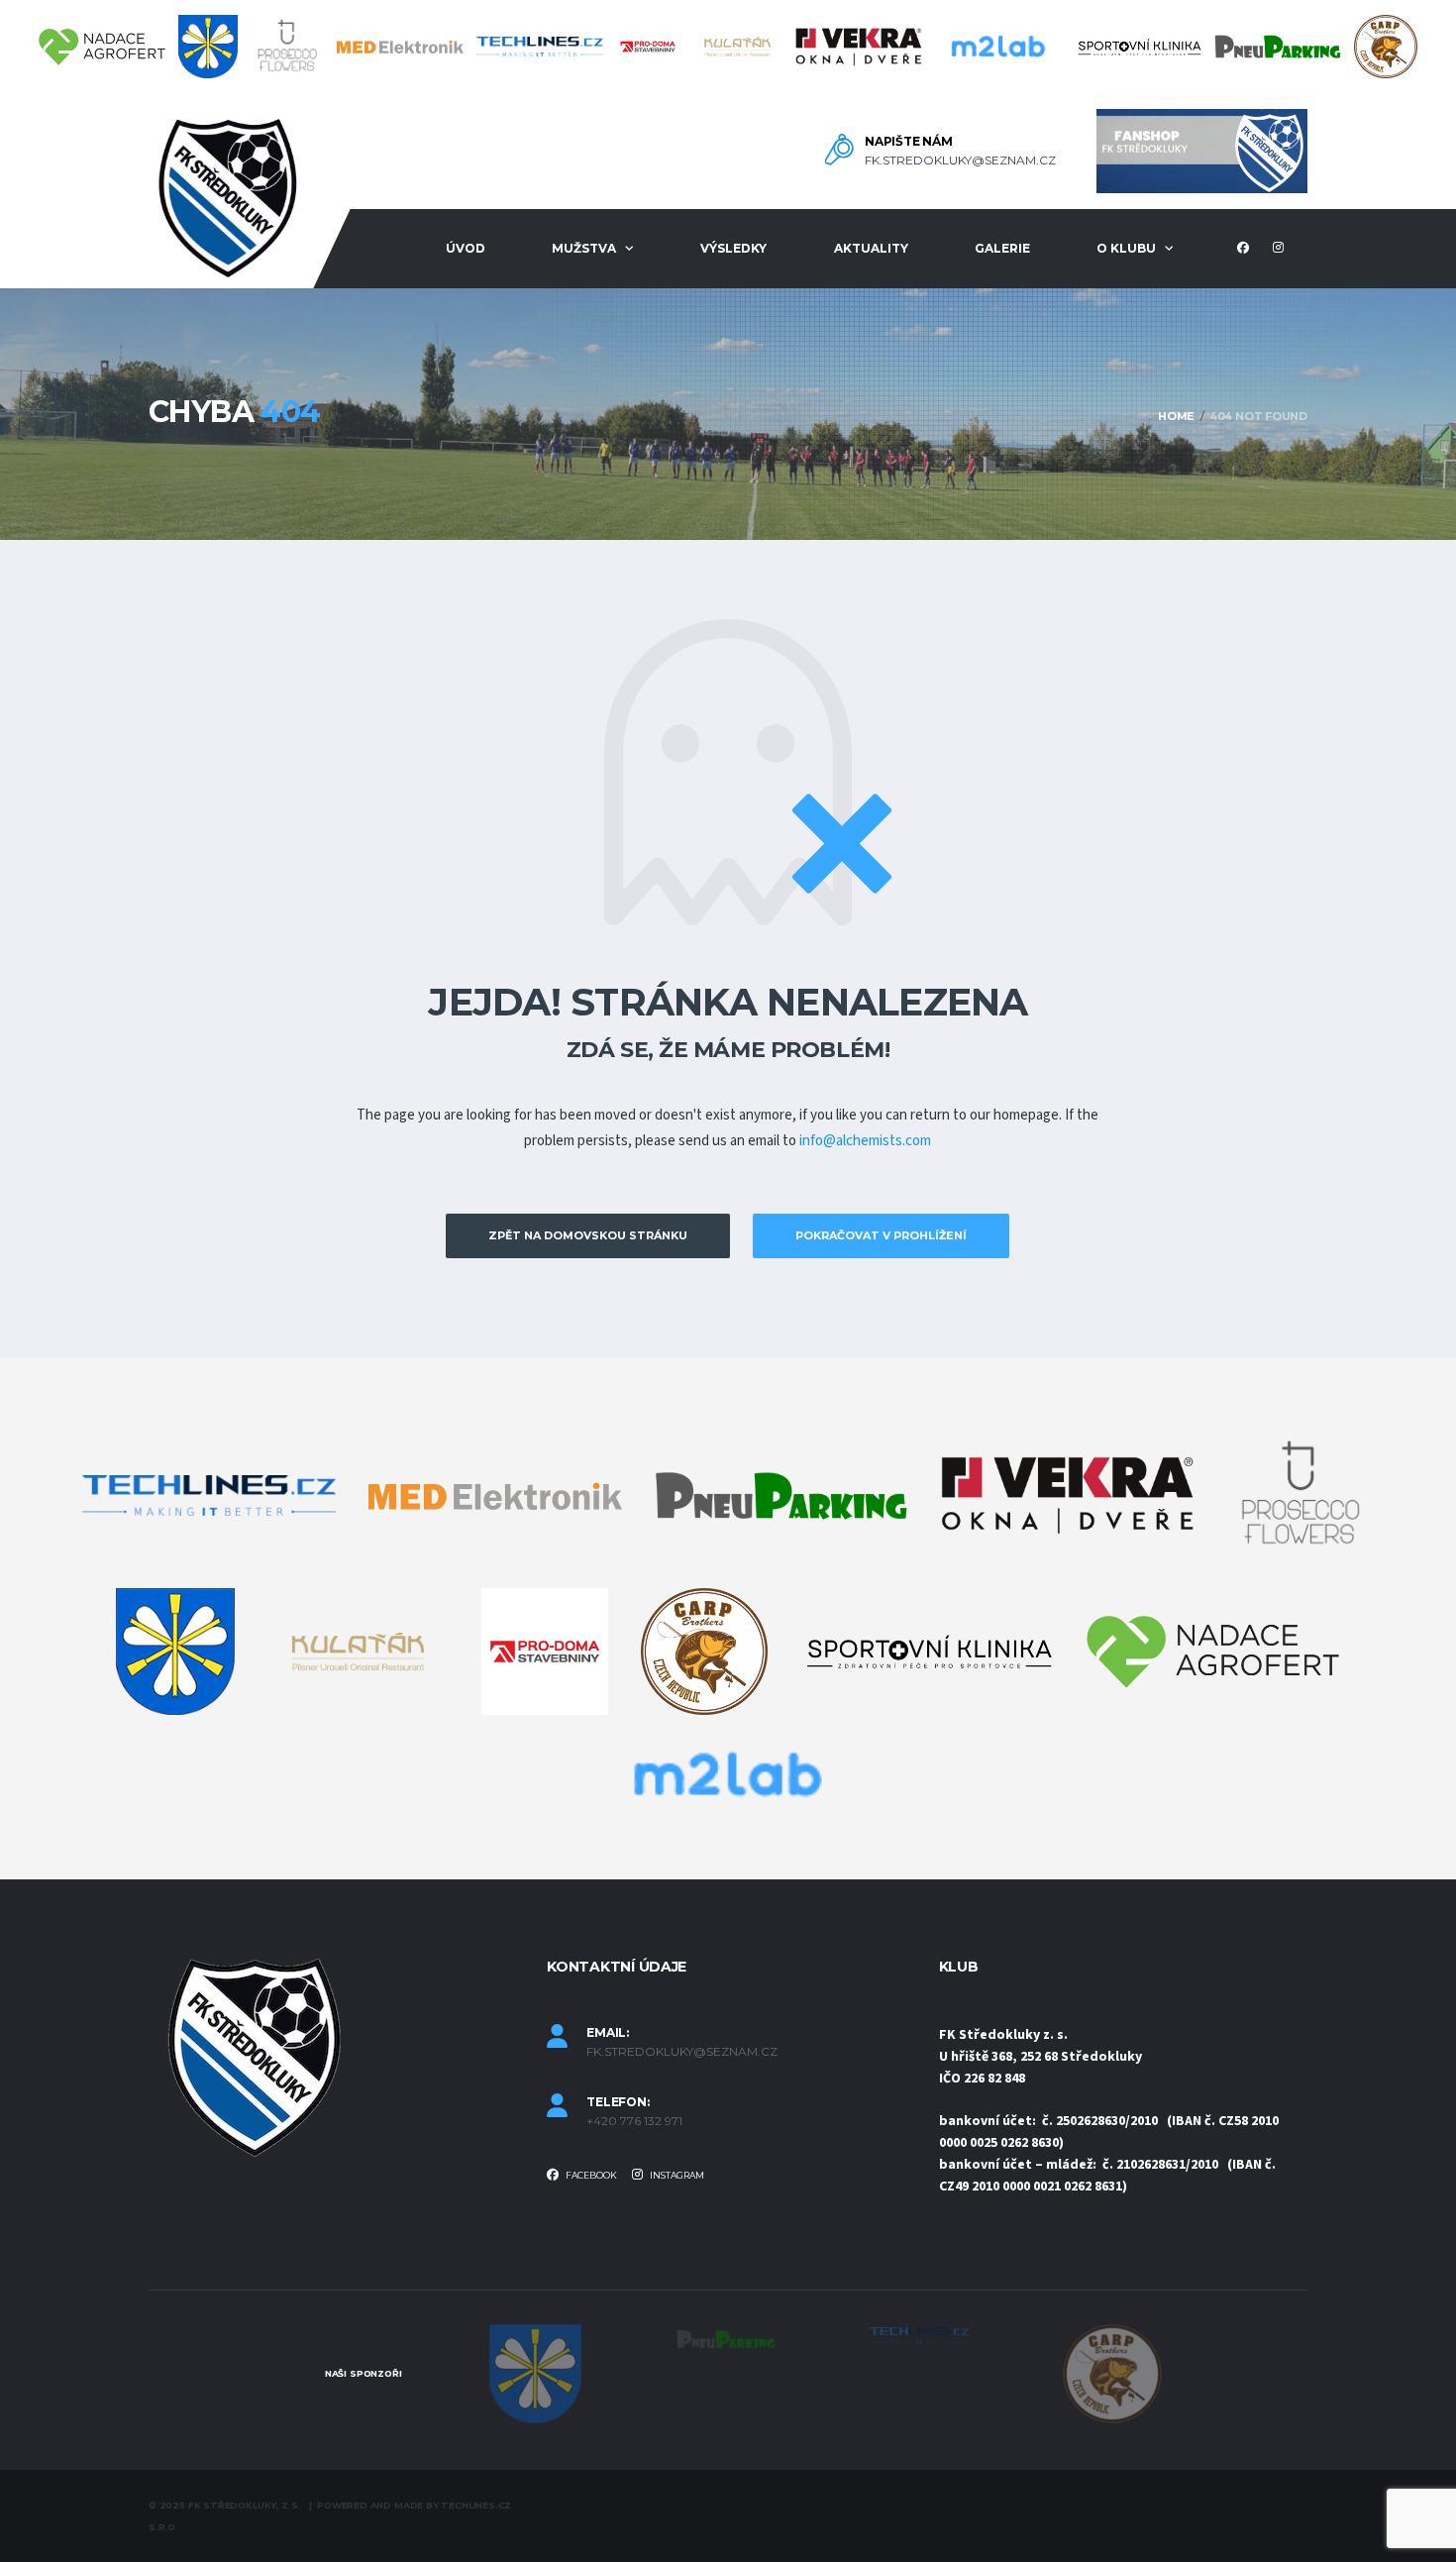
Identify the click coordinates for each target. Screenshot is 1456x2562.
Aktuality (871, 248)
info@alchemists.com (865, 1141)
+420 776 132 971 (634, 2121)
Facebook (590, 2175)
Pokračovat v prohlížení (881, 1235)
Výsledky (733, 248)
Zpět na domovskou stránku (588, 1235)
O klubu (1126, 248)
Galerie (1002, 248)
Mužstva (584, 248)
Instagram (676, 2175)
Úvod (466, 248)
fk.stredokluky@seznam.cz (960, 160)
